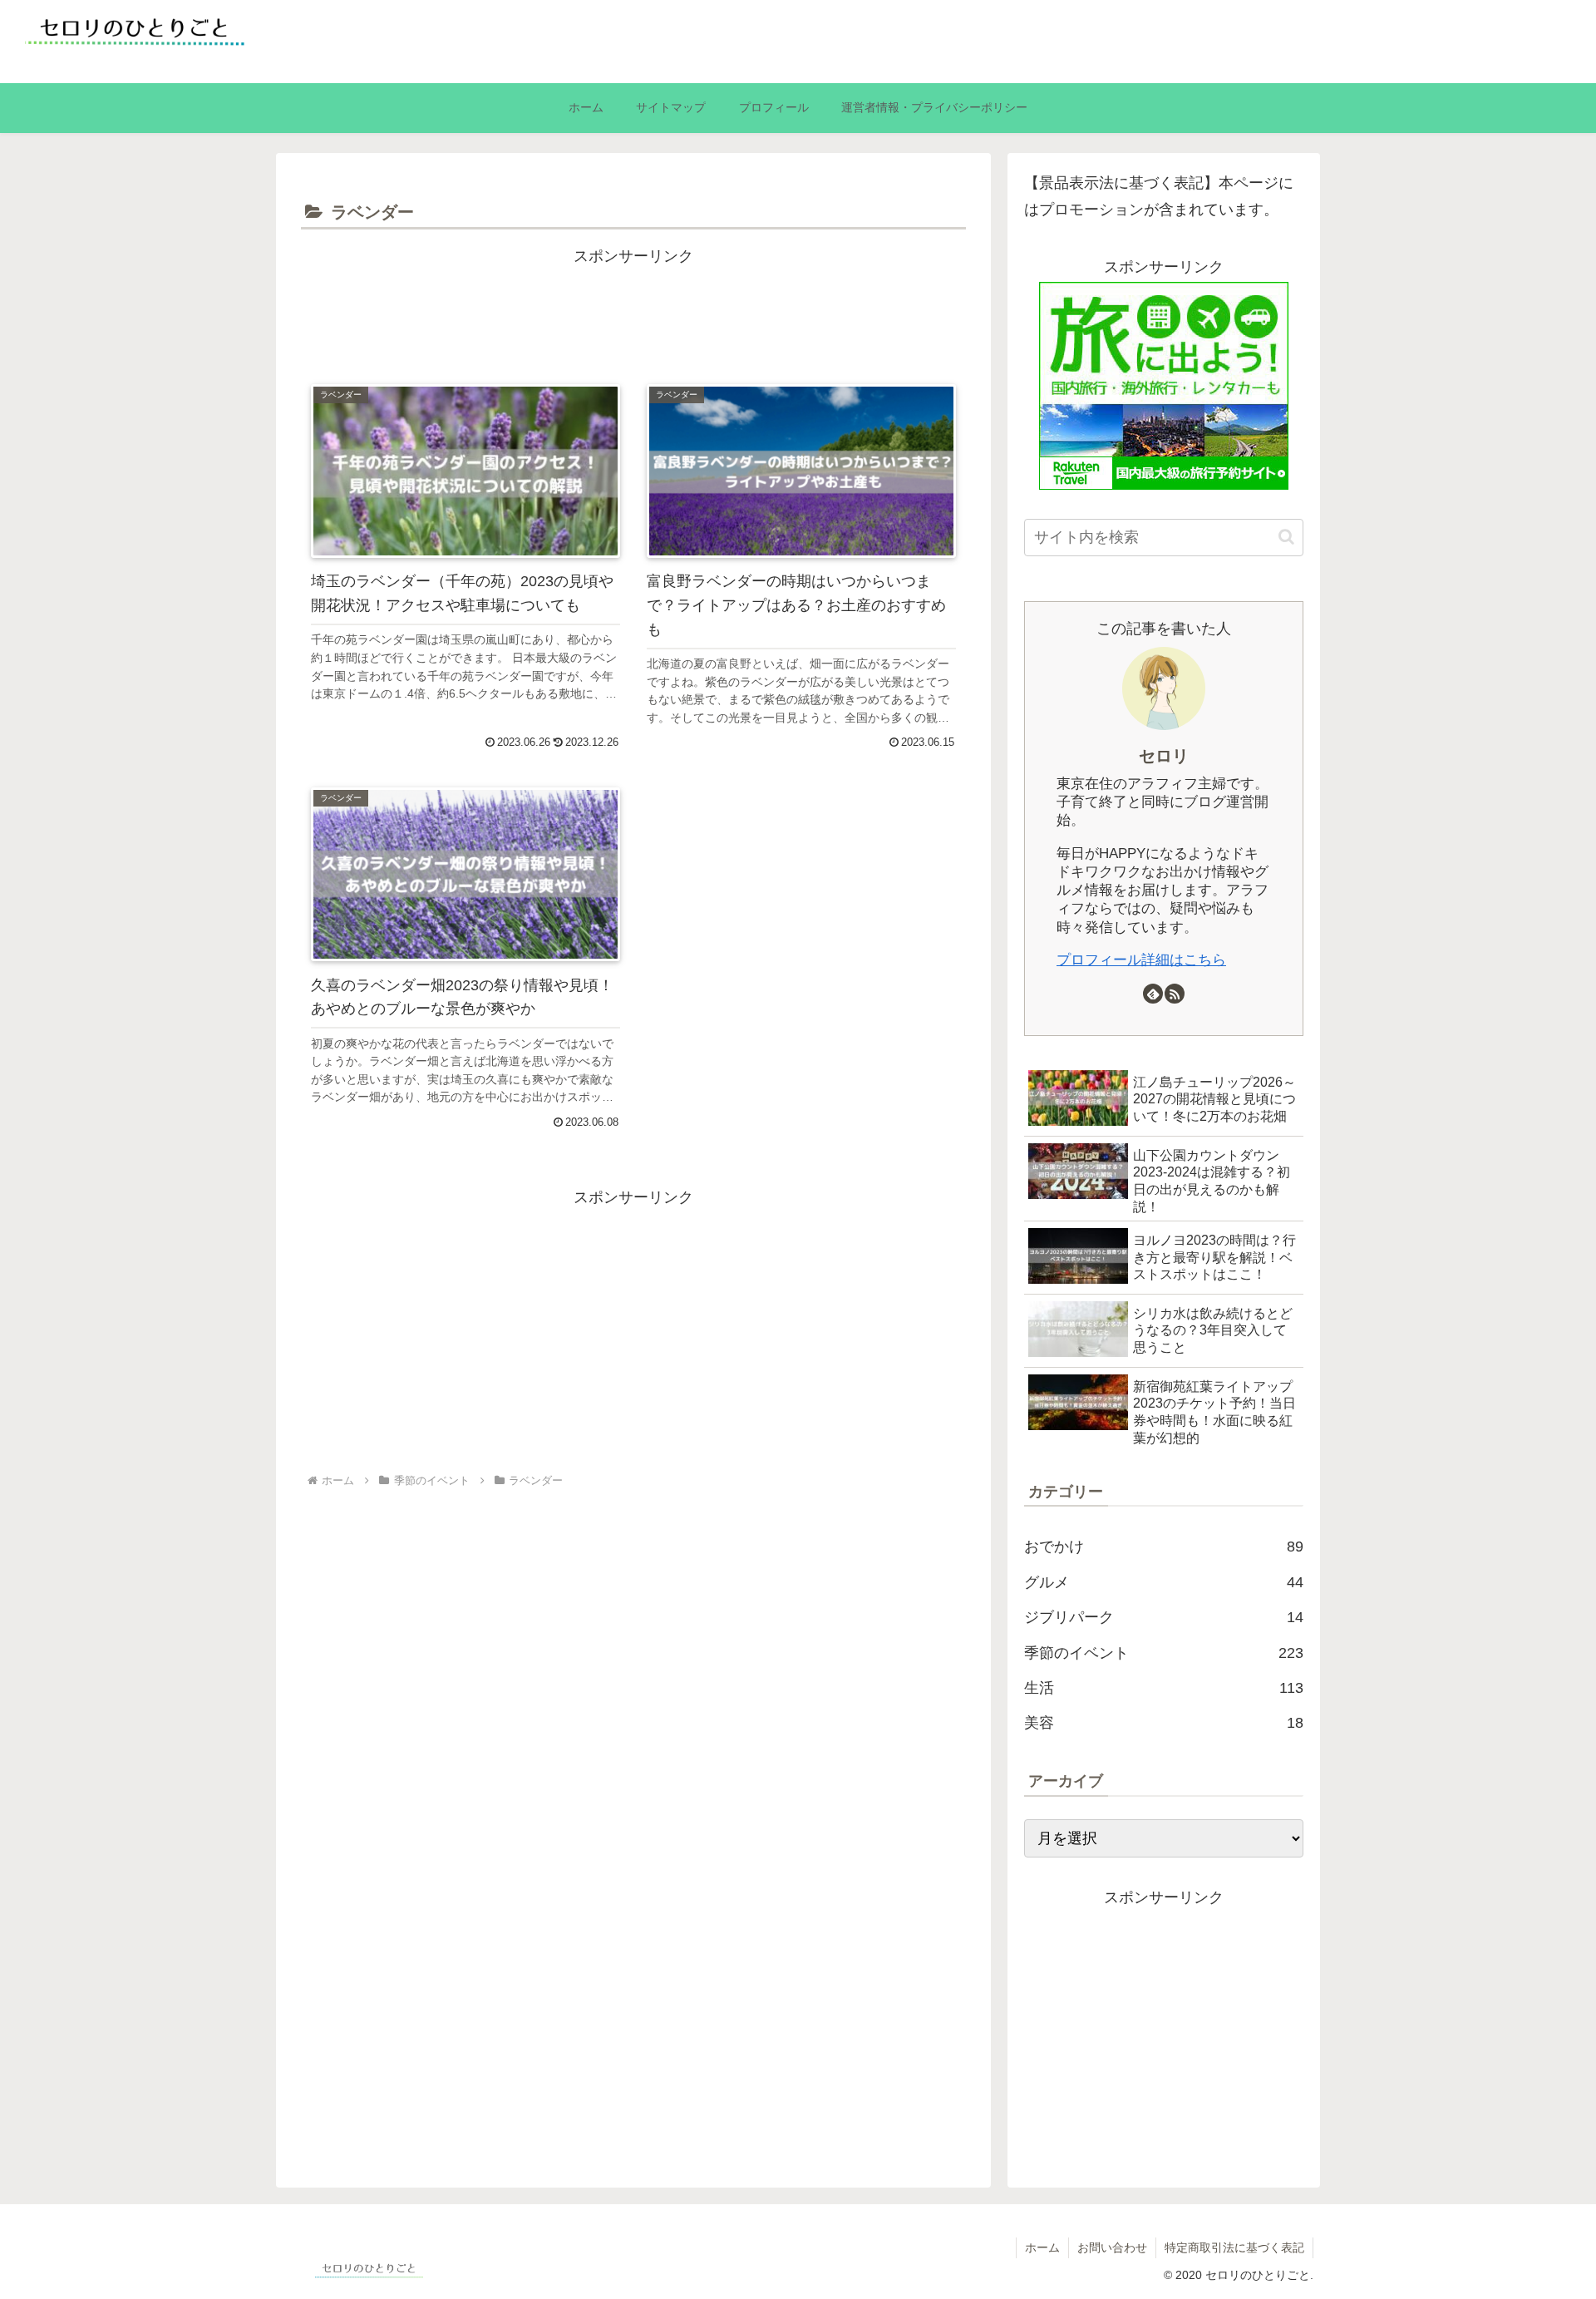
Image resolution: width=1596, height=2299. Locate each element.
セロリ (1164, 756)
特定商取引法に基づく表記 (1234, 2247)
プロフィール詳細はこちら (1141, 960)
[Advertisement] (633, 307)
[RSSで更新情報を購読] (1175, 994)
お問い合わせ (1112, 2247)
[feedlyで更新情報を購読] (1153, 994)
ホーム (1042, 2247)
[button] (1286, 537)
